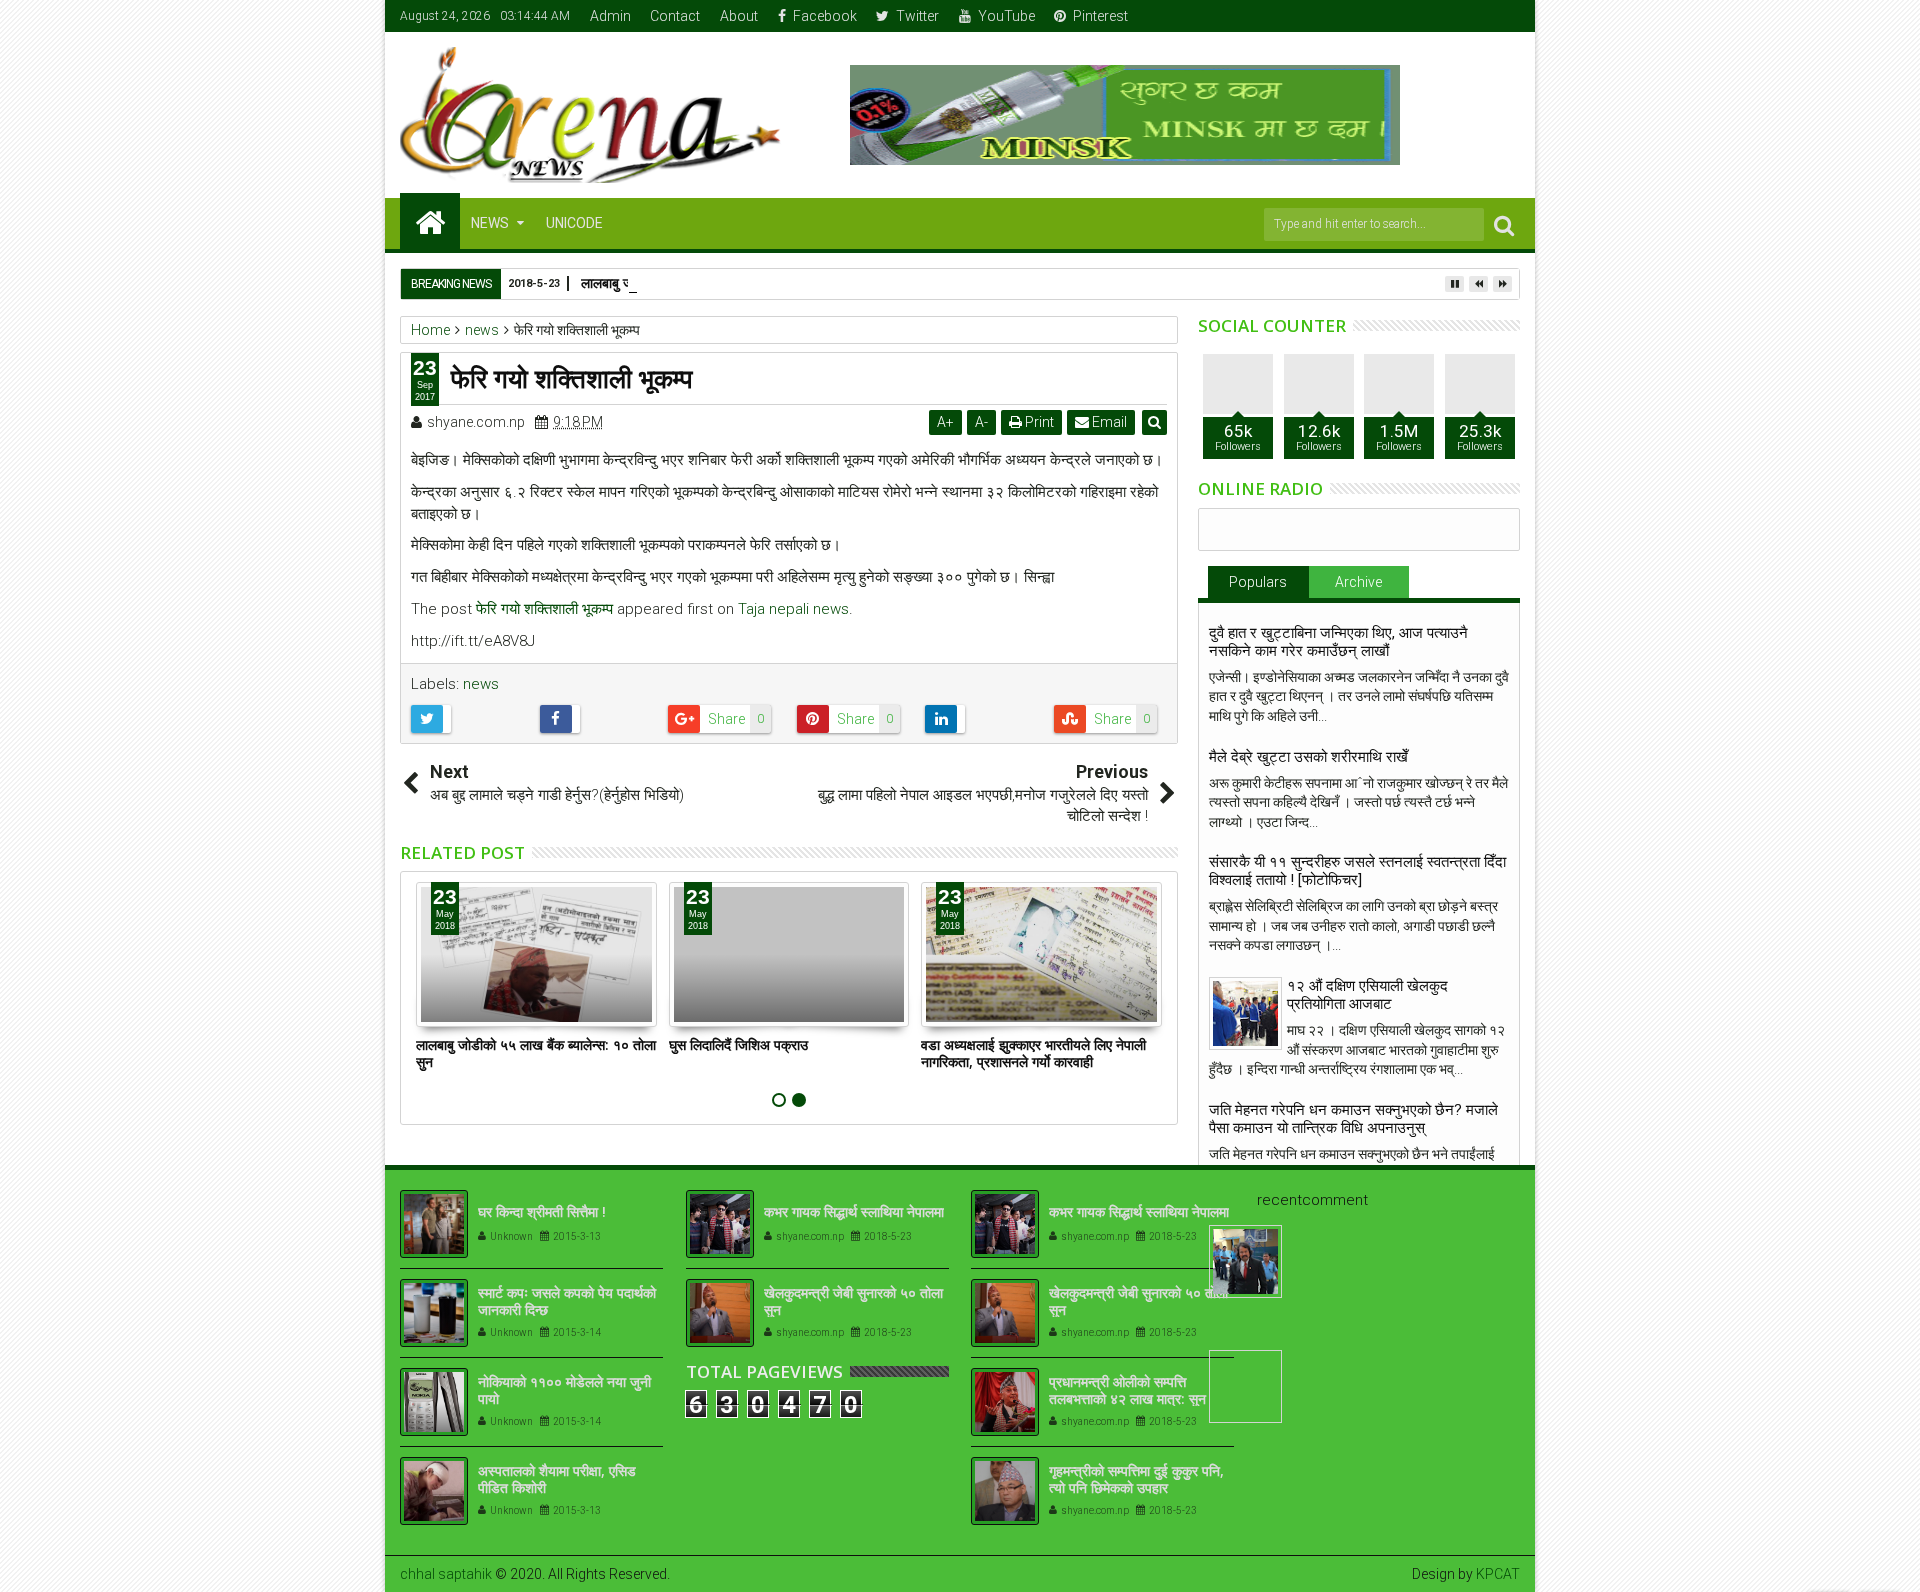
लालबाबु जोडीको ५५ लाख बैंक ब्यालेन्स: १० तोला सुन (536, 1053)
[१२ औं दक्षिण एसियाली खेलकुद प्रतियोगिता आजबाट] (1245, 1013)
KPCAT (1498, 1574)
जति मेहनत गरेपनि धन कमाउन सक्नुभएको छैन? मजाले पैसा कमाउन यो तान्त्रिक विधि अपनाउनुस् (1353, 1119)
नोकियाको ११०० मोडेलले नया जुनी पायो (564, 1390)
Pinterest (1100, 16)
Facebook (825, 16)
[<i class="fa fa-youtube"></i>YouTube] (1475, 16)
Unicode (574, 223)
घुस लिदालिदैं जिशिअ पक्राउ (738, 1044)
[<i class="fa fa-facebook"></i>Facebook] (1413, 16)
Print (1038, 422)
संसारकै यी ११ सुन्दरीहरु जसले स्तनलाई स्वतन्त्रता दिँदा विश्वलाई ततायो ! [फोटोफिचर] (1357, 871)
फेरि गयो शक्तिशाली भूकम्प (544, 609)
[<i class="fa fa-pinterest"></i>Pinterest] (1506, 16)
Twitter (917, 16)
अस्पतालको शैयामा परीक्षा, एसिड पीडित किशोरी (557, 1479)
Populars (1258, 582)
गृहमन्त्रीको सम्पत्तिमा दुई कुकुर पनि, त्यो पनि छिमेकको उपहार (1136, 1479)
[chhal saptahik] (430, 221)
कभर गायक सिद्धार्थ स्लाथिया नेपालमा (854, 1211)
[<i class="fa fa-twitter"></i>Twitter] (1444, 16)
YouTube (1006, 16)
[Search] (1504, 224)
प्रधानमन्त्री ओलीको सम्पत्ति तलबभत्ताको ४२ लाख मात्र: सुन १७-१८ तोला (1127, 1398)
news (481, 684)
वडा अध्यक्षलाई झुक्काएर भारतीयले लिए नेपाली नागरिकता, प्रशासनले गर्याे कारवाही (1033, 1053)
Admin (610, 16)
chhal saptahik (446, 1574)
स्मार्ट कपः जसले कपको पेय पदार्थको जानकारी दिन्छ (567, 1301)
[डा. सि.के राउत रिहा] (1245, 1261)
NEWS (490, 223)
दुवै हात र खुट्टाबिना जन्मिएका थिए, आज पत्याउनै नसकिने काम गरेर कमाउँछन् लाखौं (1338, 642)
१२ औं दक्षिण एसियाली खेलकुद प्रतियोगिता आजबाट (1367, 995)
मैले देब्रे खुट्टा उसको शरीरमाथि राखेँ (1308, 757)
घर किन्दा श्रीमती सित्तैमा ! (542, 1211)
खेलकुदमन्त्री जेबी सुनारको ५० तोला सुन (853, 1301)
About (739, 16)
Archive (1358, 582)
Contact (675, 16)
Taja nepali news (793, 609)
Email (1108, 422)
